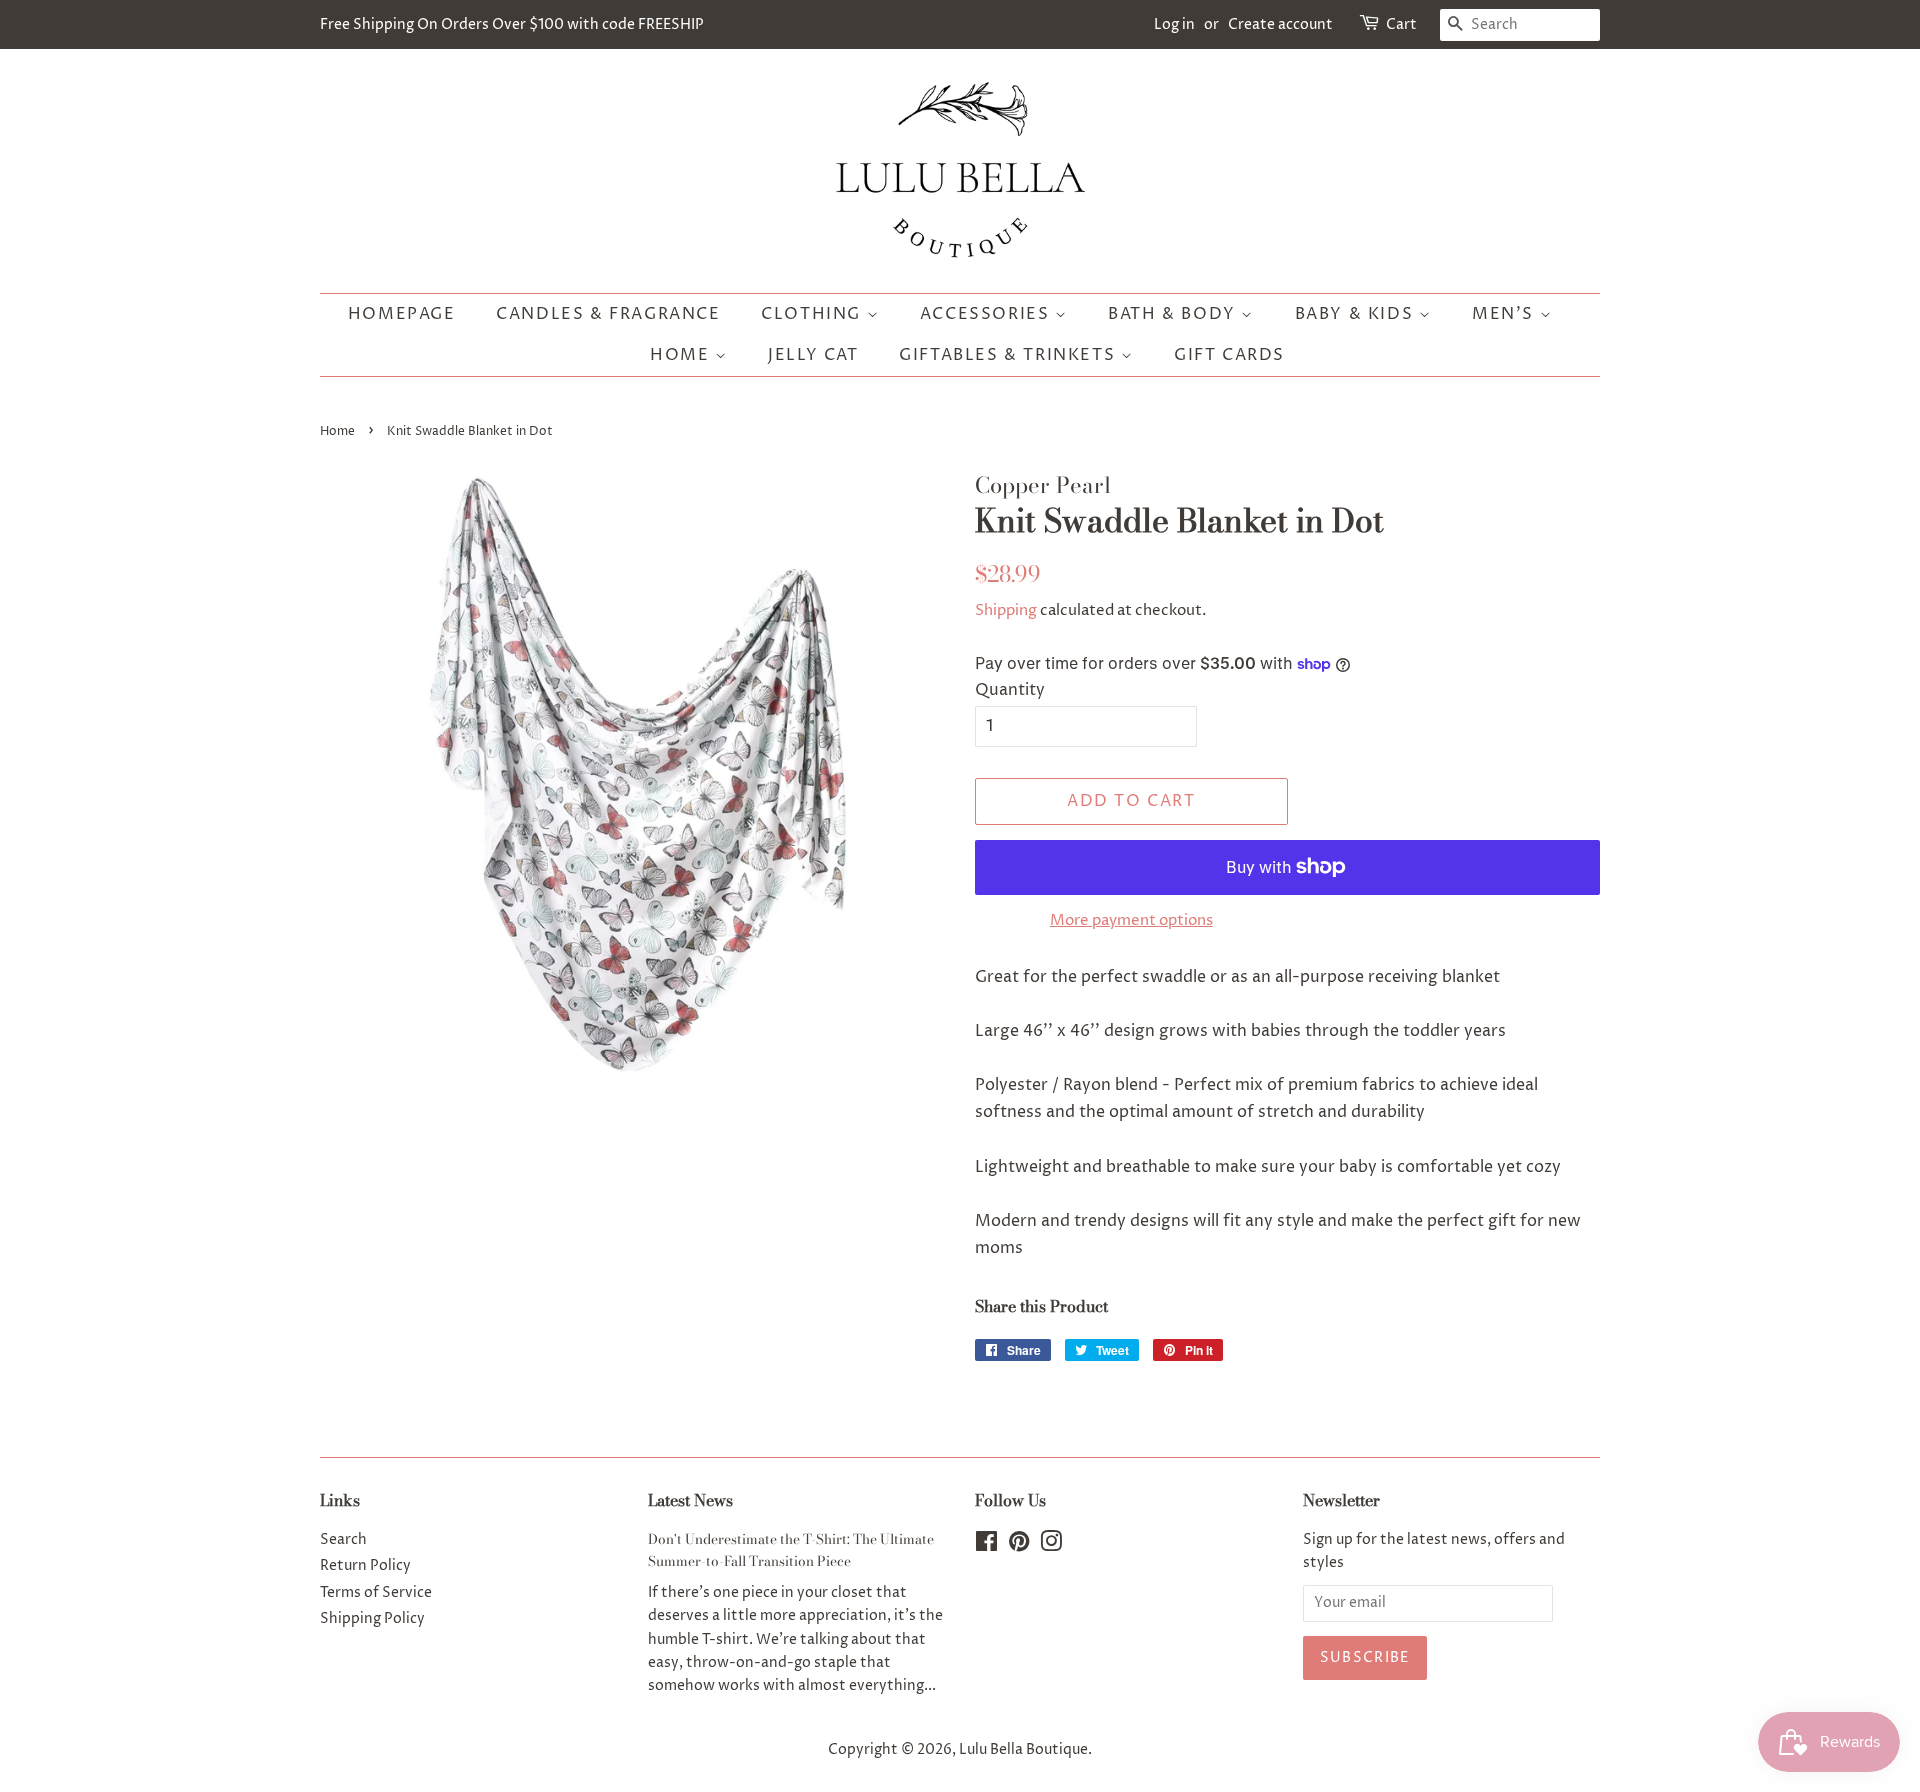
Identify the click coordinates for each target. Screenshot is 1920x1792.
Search (343, 1540)
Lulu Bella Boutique (1023, 1750)
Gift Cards (1229, 355)
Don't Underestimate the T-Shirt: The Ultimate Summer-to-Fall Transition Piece (791, 1550)
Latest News (690, 1500)
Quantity (1010, 690)
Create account (1280, 24)
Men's (1506, 314)
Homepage (402, 314)
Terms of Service (376, 1593)
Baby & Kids (1357, 314)
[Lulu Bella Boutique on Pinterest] (1019, 1546)
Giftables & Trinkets (1010, 355)
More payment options (1131, 920)
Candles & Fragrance (608, 314)
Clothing (813, 314)
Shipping (1006, 610)
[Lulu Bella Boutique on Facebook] (986, 1546)
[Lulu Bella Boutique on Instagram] (1051, 1546)
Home (682, 355)
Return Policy (365, 1566)
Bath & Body (1174, 314)
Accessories (987, 314)
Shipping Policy (372, 1619)
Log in (1174, 24)
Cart (1401, 24)
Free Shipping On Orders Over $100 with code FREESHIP (512, 24)
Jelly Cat (813, 355)
